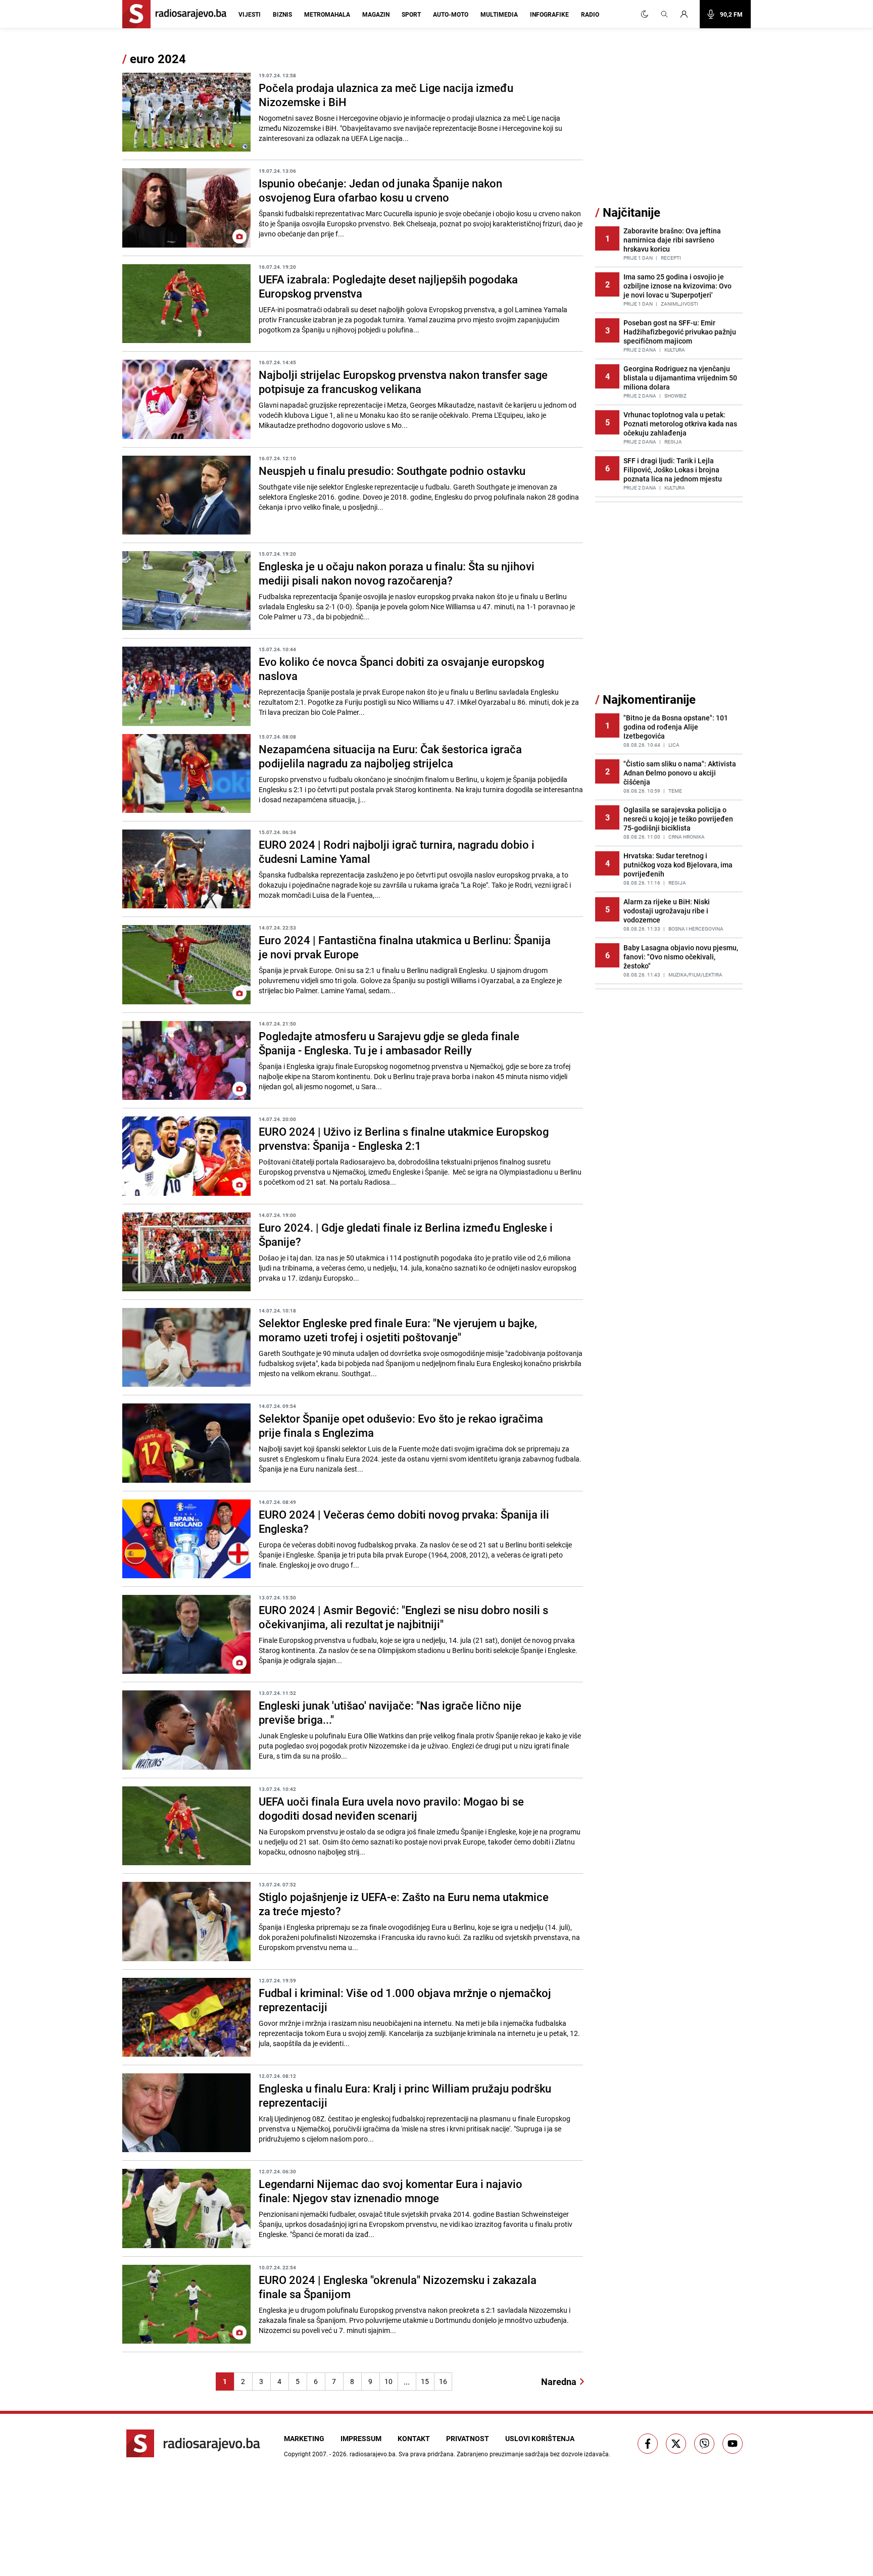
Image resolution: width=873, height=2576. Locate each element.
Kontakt (414, 2438)
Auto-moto (451, 14)
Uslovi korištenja (540, 2438)
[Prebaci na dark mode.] (645, 14)
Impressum (361, 2438)
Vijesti (250, 14)
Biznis (282, 14)
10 (389, 2381)
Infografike (549, 14)
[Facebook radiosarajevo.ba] (648, 2444)
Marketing (304, 2438)
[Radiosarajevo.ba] (193, 2443)
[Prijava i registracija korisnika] (687, 14)
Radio (590, 14)
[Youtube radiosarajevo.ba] (733, 2444)
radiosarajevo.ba (373, 2454)
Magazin (376, 14)
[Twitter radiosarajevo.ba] (676, 2444)
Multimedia (499, 14)
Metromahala (327, 14)
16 (443, 2381)
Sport (411, 14)
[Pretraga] (664, 14)
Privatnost (468, 2438)
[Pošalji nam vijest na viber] (704, 2444)
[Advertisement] (671, 128)
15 (425, 2381)
